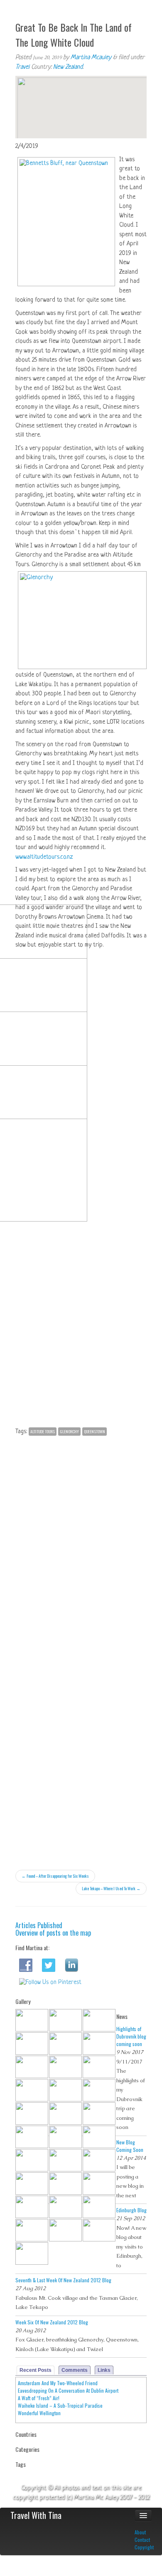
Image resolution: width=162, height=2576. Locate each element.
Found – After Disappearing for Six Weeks (55, 1876)
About (140, 2532)
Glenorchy (69, 1431)
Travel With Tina (36, 2515)
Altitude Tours (43, 1431)
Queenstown (94, 1431)
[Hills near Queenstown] (83, 956)
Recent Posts (36, 2370)
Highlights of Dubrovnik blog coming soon (131, 2036)
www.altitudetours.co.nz (45, 857)
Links (104, 2370)
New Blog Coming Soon (130, 2146)
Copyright (144, 2547)
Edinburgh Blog (131, 2210)
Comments (75, 2370)
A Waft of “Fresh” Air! (39, 2398)
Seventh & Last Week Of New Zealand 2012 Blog (63, 2280)
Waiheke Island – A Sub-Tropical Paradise (60, 2405)
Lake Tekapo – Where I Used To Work (111, 1888)
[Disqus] (81, 1545)
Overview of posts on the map (53, 1933)
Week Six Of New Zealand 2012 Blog (52, 2322)
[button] (81, 100)
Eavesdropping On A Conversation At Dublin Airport (68, 2390)
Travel (22, 67)
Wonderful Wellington (39, 2413)
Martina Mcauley (91, 58)
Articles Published (39, 1925)
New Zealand (68, 67)
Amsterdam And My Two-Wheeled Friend (58, 2383)
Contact (142, 2540)
